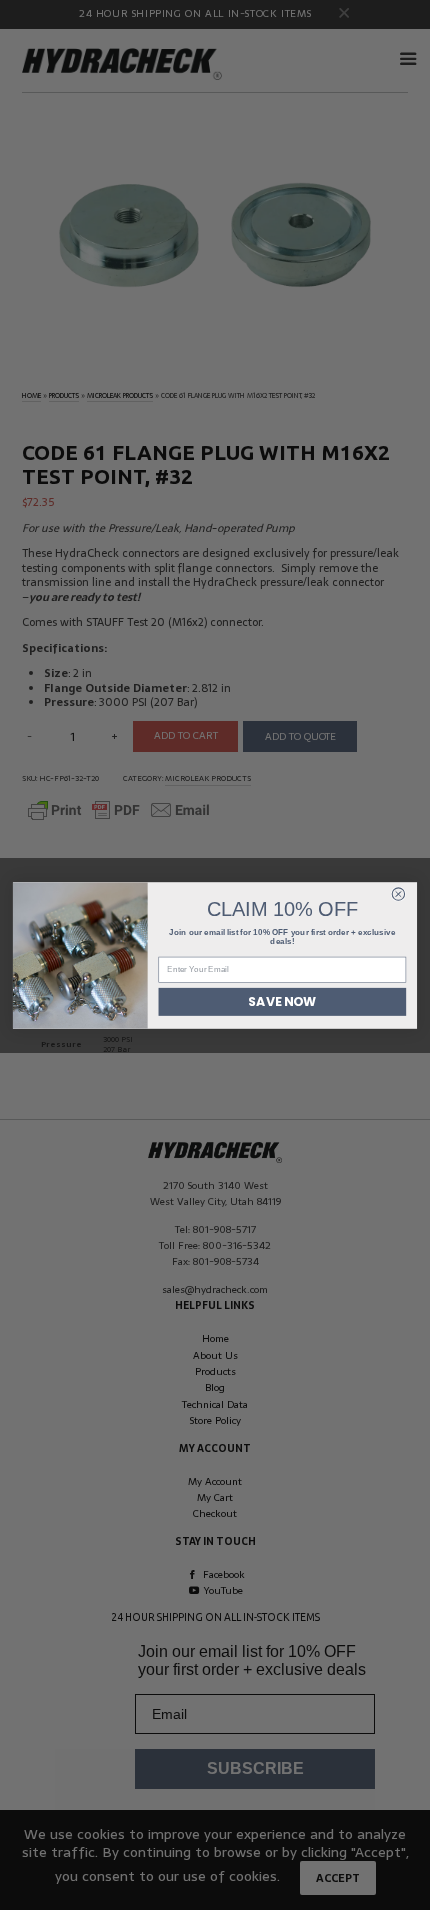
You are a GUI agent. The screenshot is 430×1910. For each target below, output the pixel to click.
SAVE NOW (282, 1001)
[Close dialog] (398, 893)
